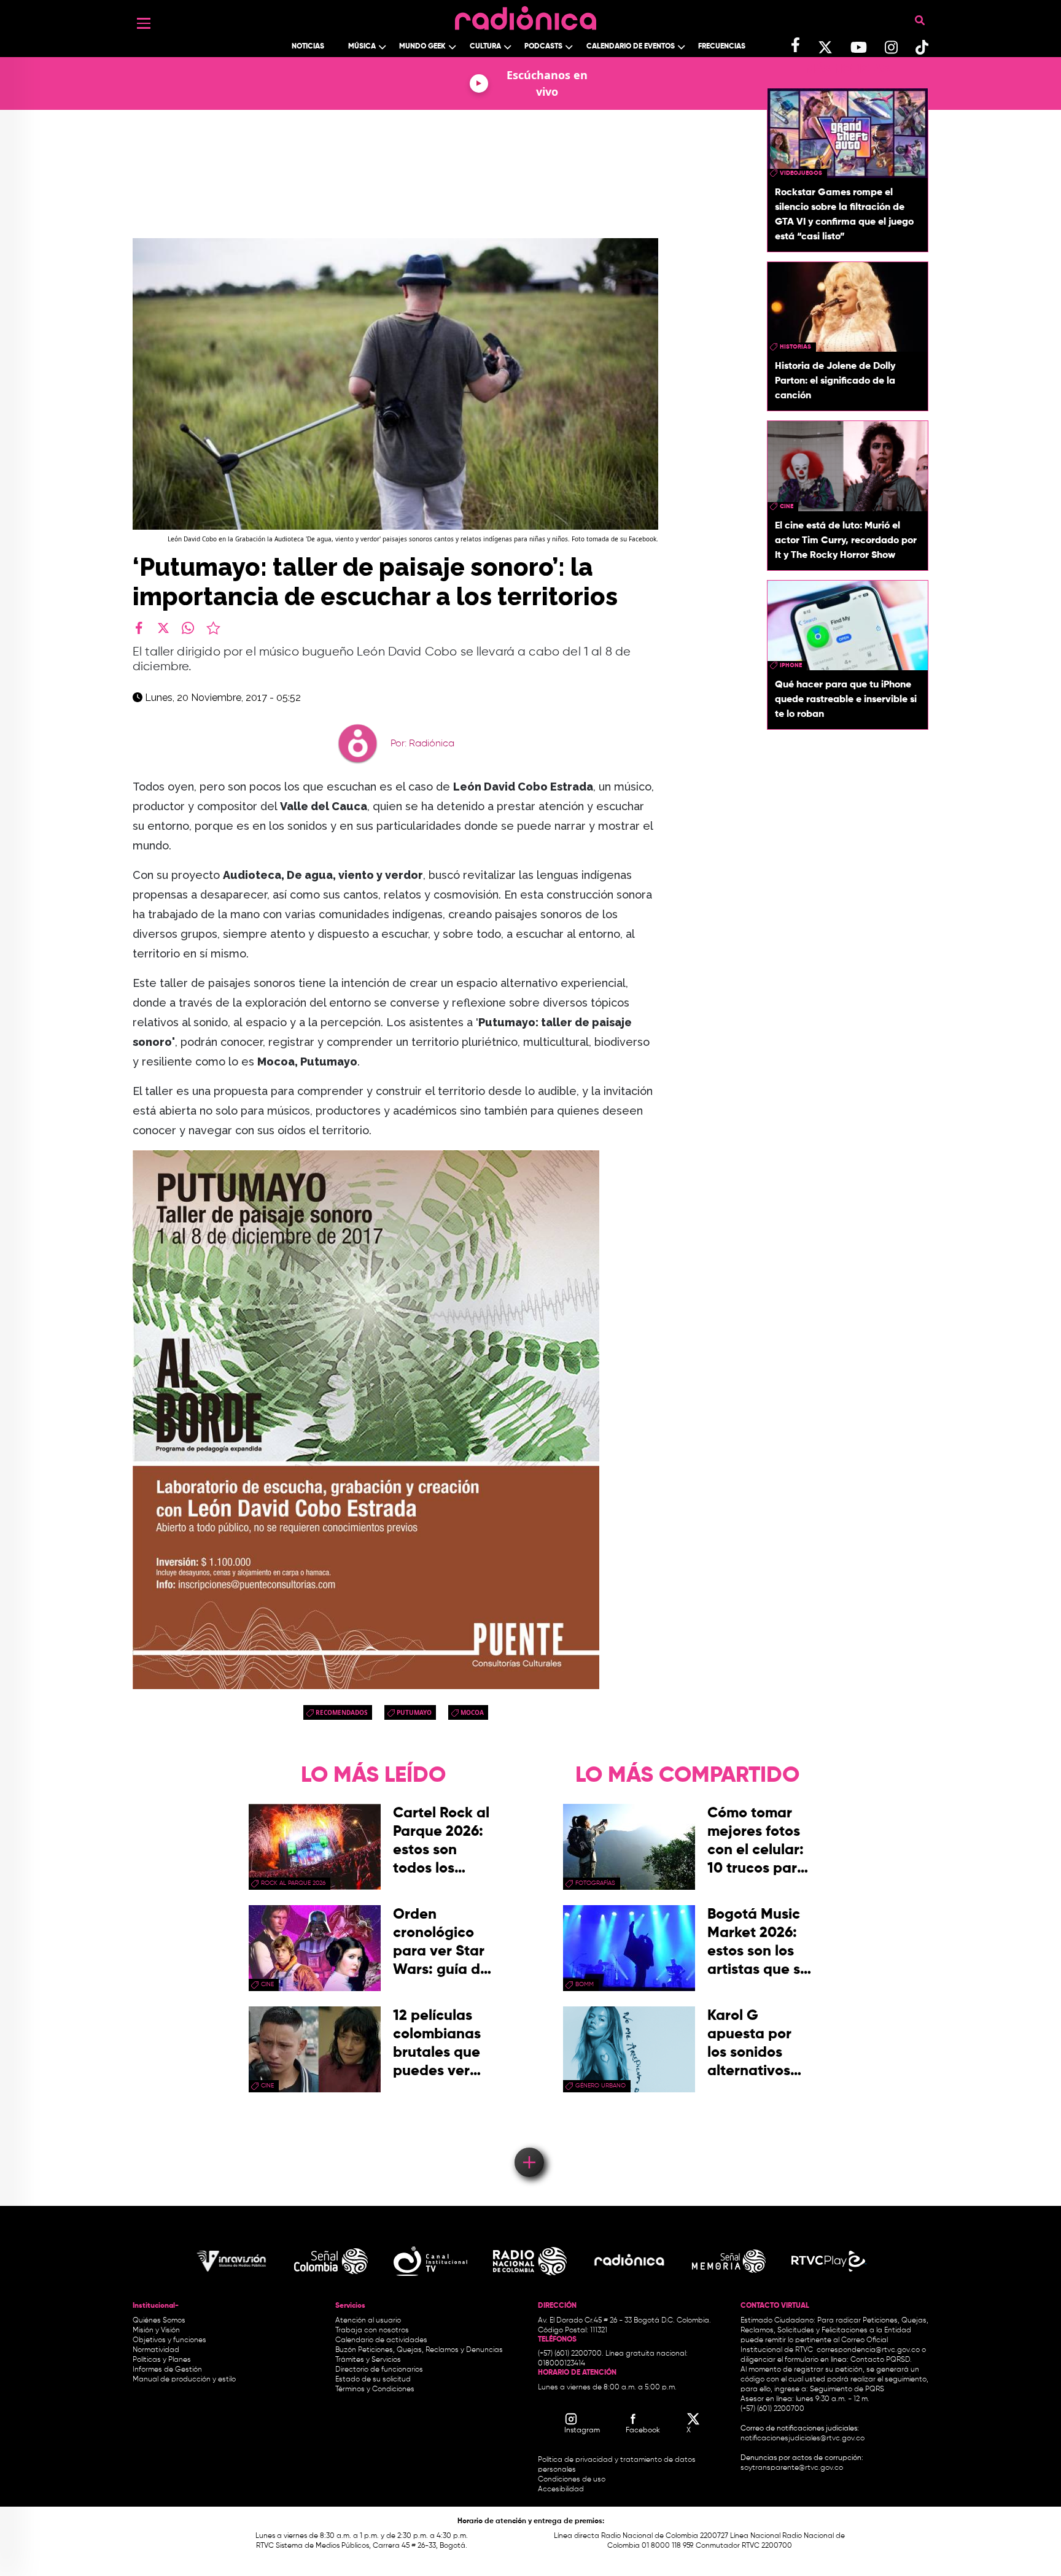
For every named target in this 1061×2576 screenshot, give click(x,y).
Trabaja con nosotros (372, 2330)
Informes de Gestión (167, 2370)
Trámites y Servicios (368, 2360)
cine (787, 506)
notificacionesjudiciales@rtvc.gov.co (803, 2439)
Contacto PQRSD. (881, 2360)
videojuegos (801, 173)
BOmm (585, 1984)
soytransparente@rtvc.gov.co (792, 2468)
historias (795, 347)
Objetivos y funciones (169, 2340)
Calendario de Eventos (631, 47)
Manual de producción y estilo (184, 2380)
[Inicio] (526, 15)
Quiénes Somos (159, 2321)
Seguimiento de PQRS (847, 2389)
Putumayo (414, 1712)
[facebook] (139, 628)
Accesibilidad (562, 2489)
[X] (163, 628)
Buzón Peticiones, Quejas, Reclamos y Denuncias (419, 2350)
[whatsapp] (188, 628)
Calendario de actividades (381, 2340)
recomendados (342, 1712)
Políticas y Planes (162, 2360)
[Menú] (144, 23)
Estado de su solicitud (373, 2380)
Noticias (308, 47)
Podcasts (543, 47)
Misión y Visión (156, 2330)
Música (362, 47)
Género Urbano (600, 2086)
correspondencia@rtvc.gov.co (868, 2350)
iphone (791, 665)
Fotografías (595, 1883)
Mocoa (472, 1712)
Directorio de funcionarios (379, 2370)
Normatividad (156, 2350)
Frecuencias (722, 47)
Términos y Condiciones (375, 2389)
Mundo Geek (422, 47)
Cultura (485, 47)
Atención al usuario (368, 2321)
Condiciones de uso (572, 2480)
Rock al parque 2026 (293, 1883)
